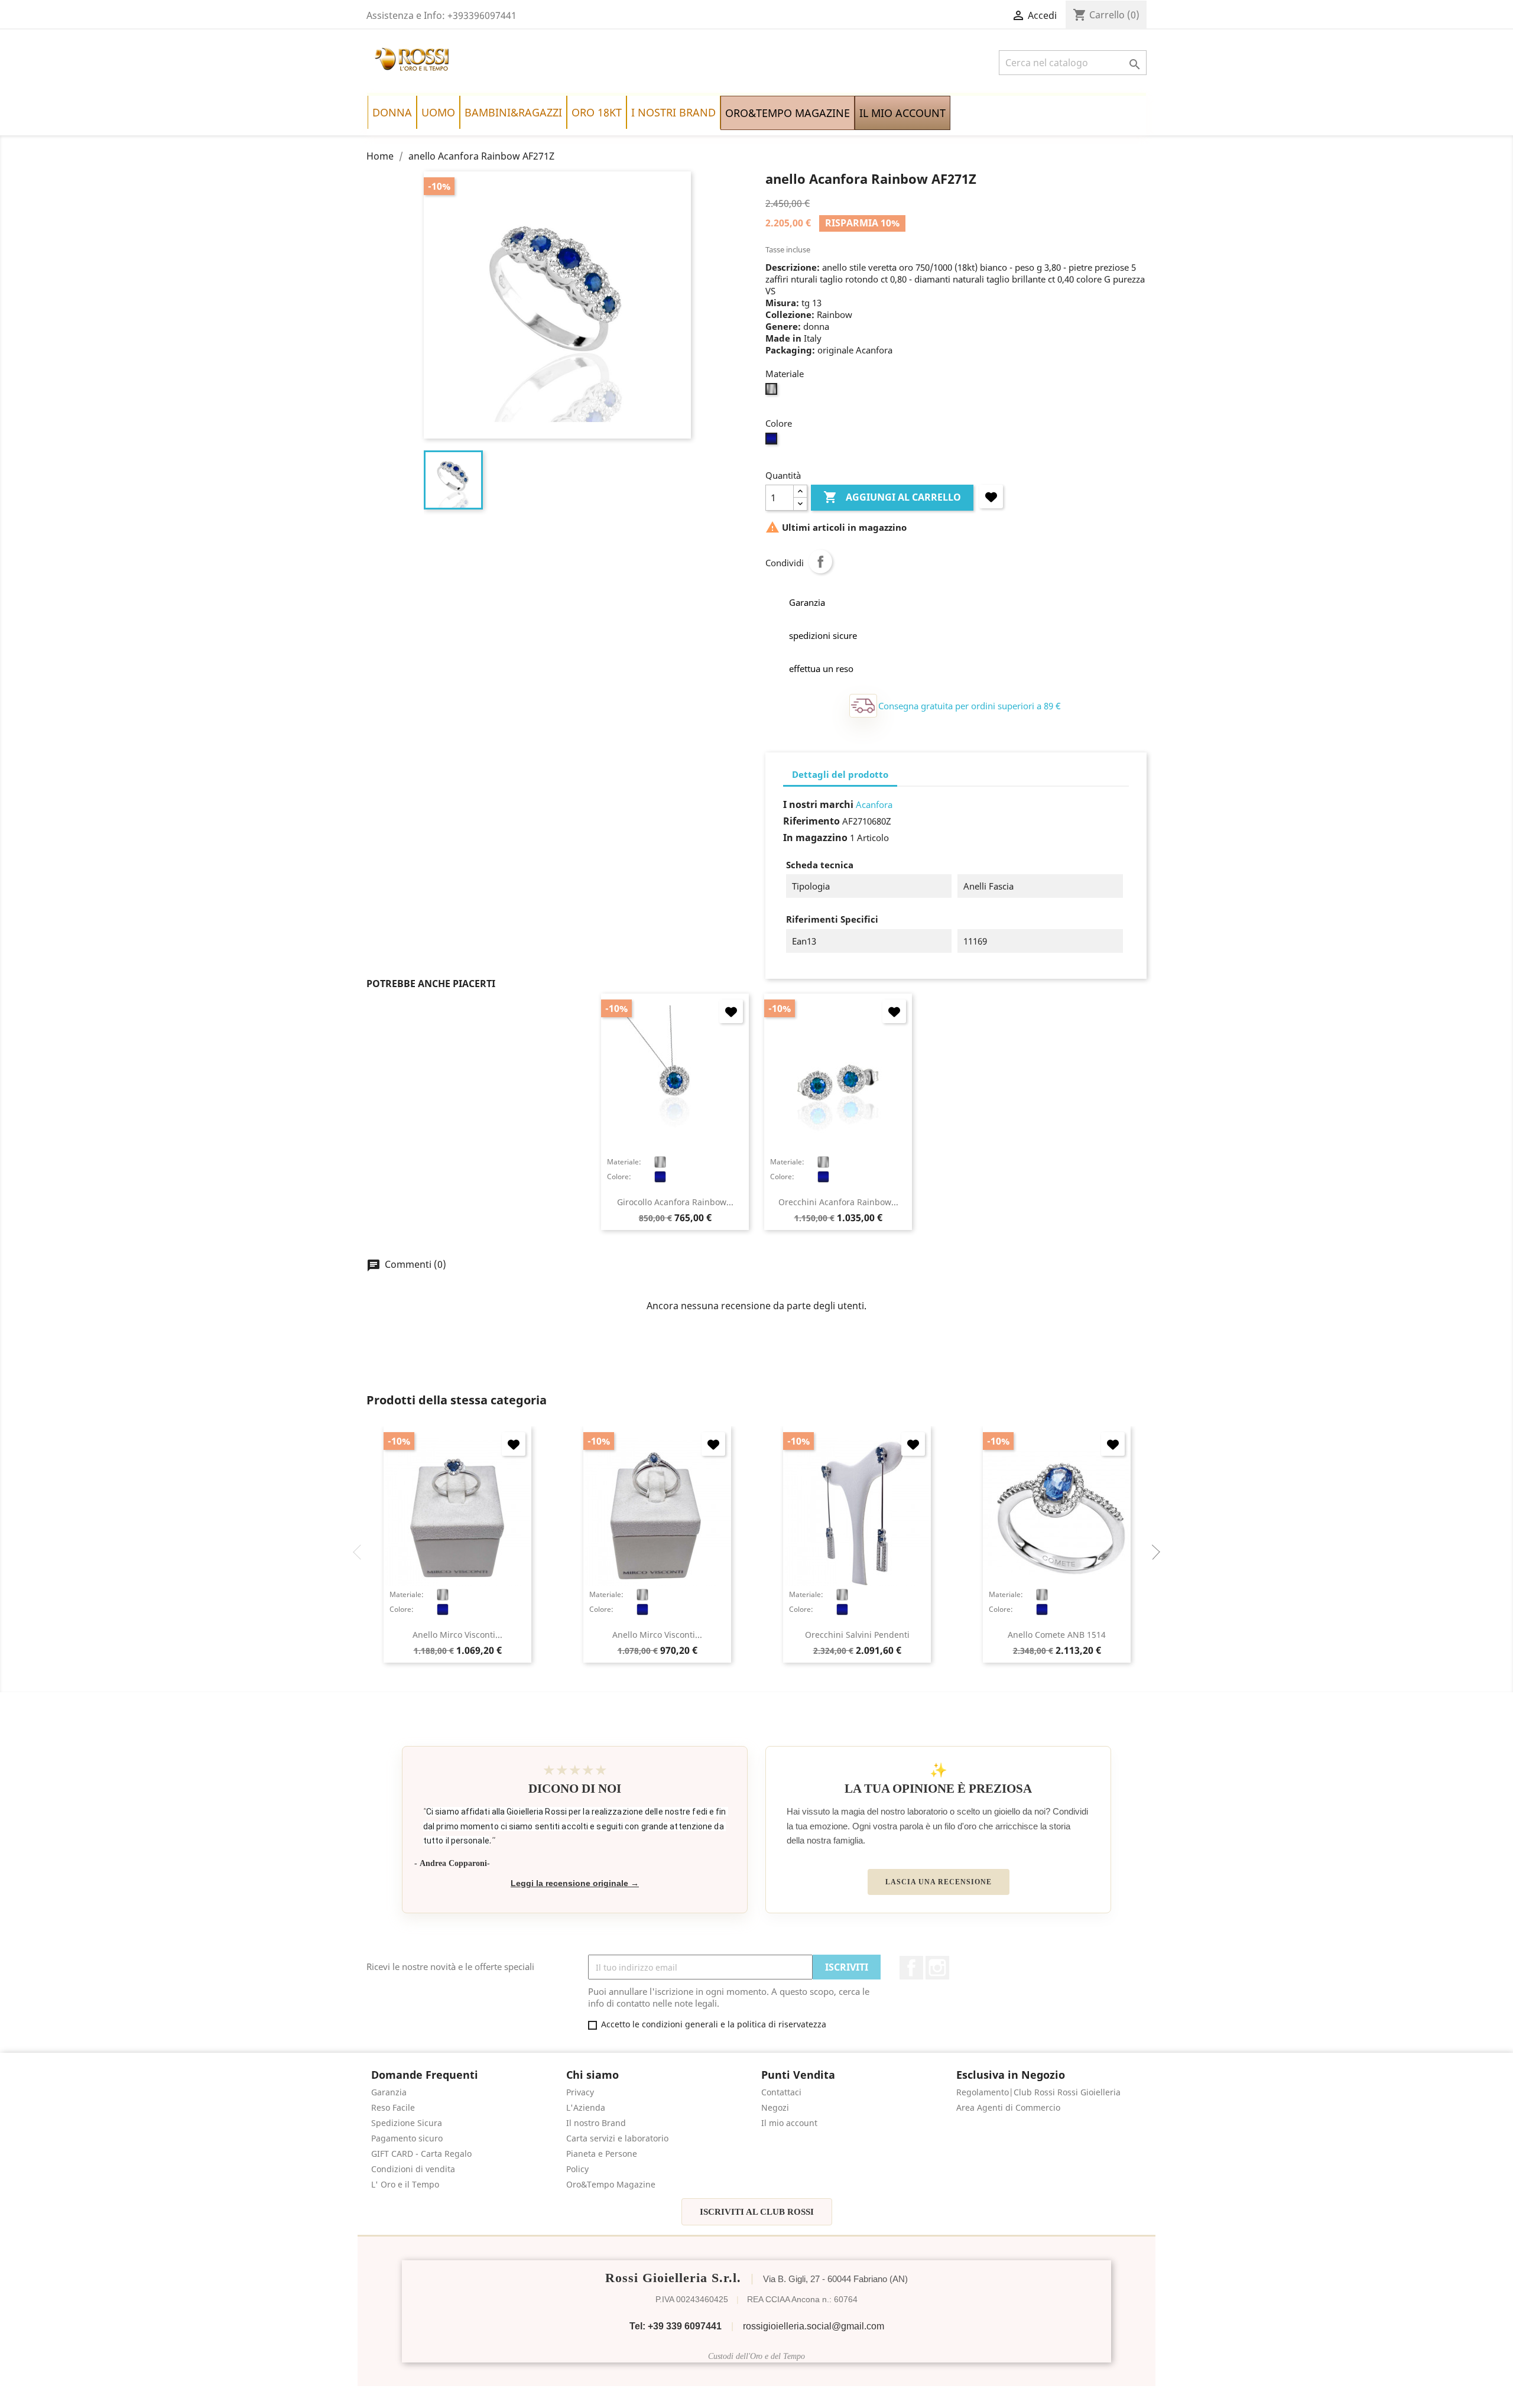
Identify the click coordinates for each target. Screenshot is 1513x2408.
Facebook (911, 1968)
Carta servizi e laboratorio (617, 2138)
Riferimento (811, 821)
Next (1152, 1552)
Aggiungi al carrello (892, 497)
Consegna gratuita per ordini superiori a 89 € (970, 706)
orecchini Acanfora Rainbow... (838, 1202)
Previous (361, 1552)
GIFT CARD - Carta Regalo (421, 2154)
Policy (577, 2169)
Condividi (820, 562)
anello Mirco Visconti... (457, 1635)
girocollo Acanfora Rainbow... (675, 1202)
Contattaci (781, 2092)
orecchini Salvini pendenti (857, 1635)
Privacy (580, 2092)
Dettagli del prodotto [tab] (840, 774)
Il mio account (789, 2123)
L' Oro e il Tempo (405, 2184)
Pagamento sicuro (407, 2138)
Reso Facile (393, 2107)
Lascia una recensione (939, 1882)
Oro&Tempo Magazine (611, 2184)
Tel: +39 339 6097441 (676, 2326)
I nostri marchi (818, 804)
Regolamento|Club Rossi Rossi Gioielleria (1038, 2092)
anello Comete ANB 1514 (1057, 1635)
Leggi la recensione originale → (575, 1883)
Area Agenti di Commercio (1008, 2107)
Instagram (937, 1968)
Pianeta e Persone (602, 2154)
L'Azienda (586, 2107)
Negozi (775, 2107)
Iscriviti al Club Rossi (757, 2212)
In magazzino (815, 838)
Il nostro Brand (596, 2123)
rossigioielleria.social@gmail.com (814, 2326)
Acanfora (874, 804)
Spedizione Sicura (407, 2123)
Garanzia (389, 2092)
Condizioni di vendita (413, 2169)
